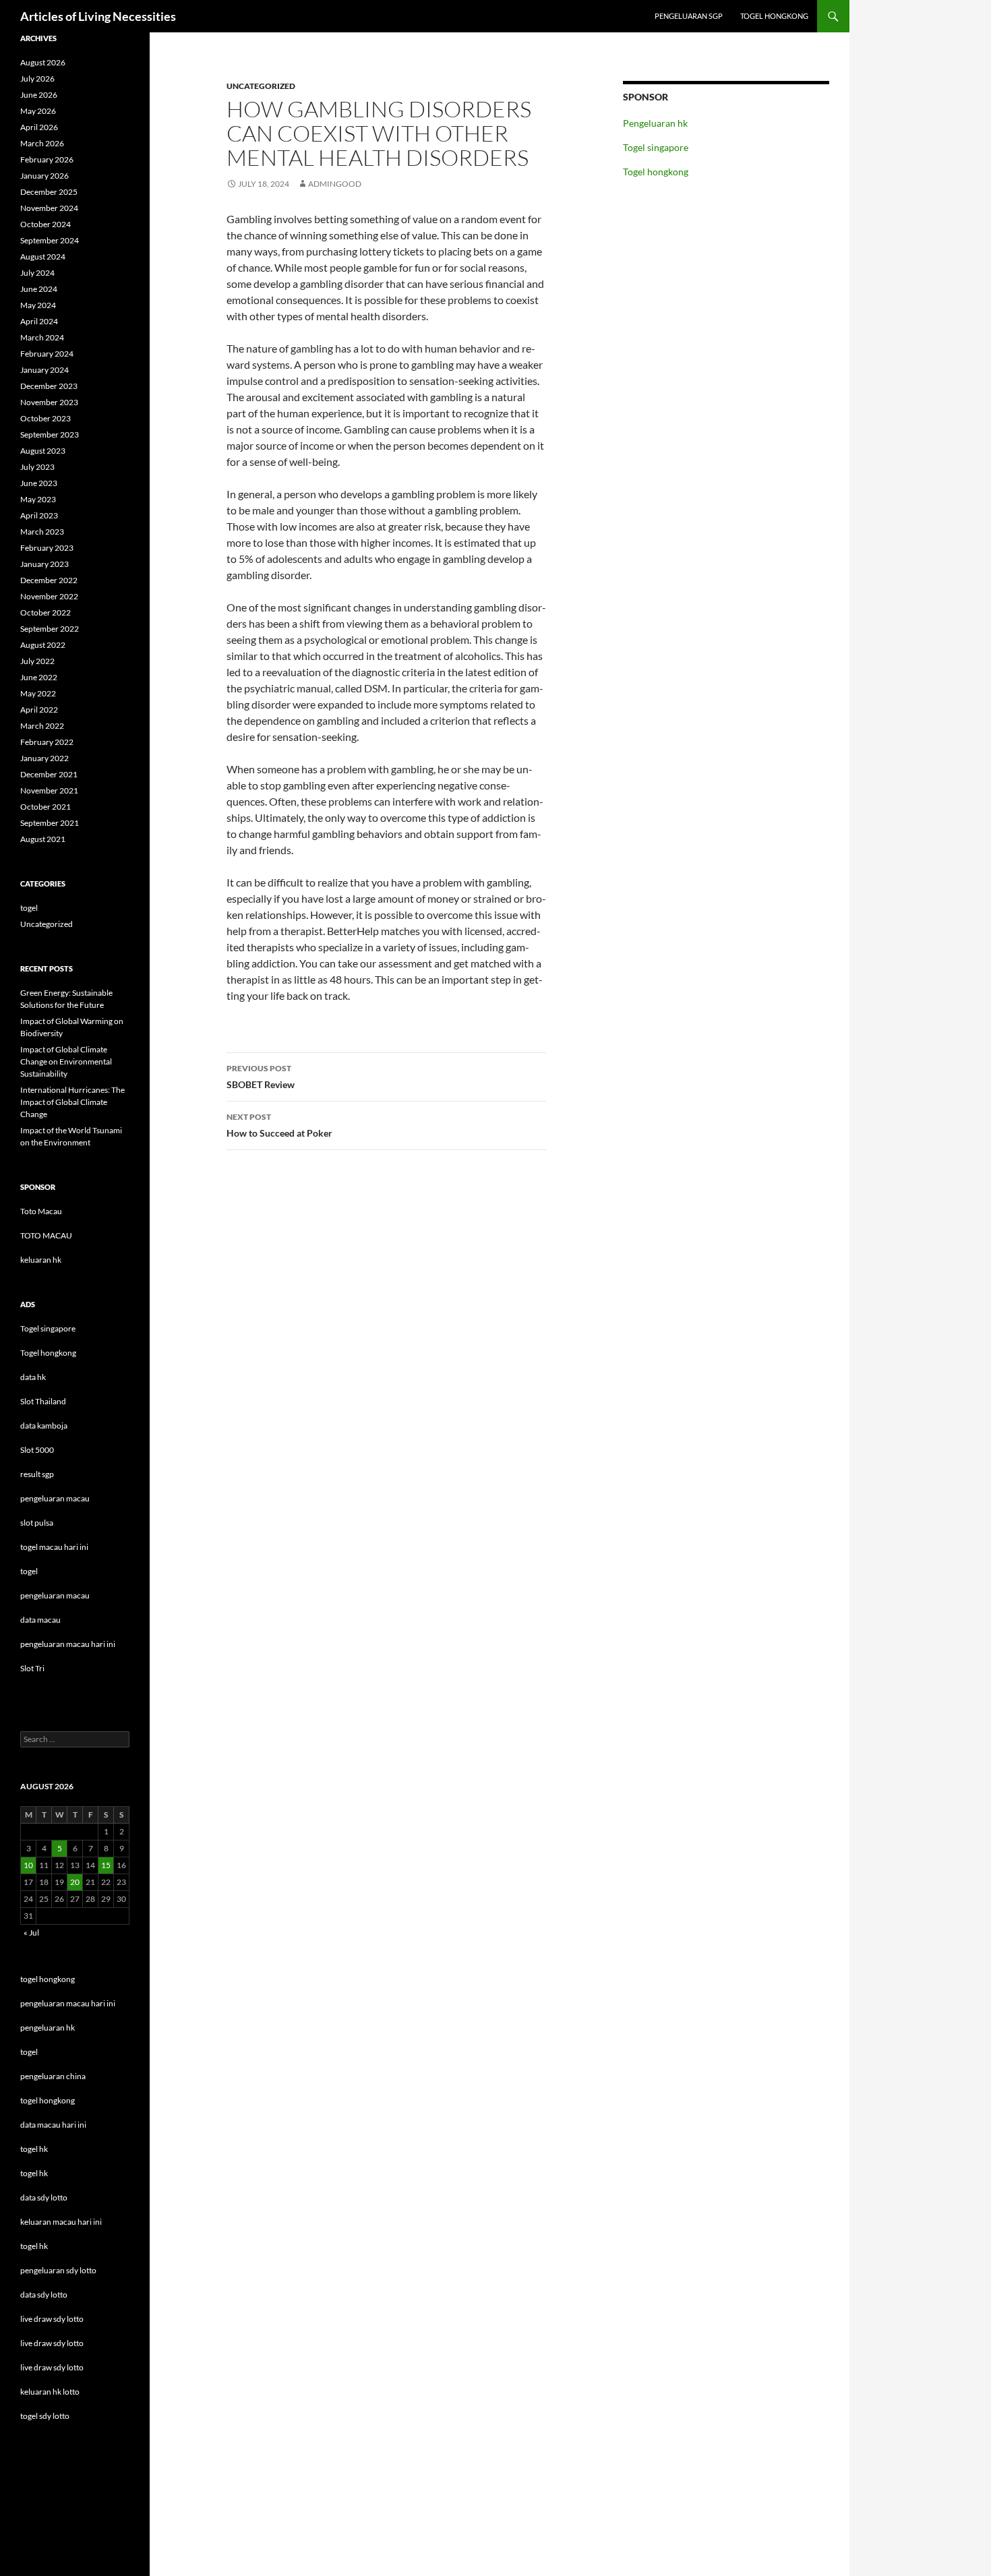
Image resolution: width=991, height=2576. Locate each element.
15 (106, 1865)
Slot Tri (32, 1668)
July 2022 (37, 661)
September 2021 (50, 823)
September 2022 (50, 629)
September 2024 (50, 240)
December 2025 (49, 192)
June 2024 (39, 289)
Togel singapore (656, 147)
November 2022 (49, 596)
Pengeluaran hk (655, 123)
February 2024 (47, 354)
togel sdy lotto (45, 2416)
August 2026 (43, 62)
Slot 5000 (37, 1450)
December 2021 (49, 774)
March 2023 (42, 532)
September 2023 (50, 435)
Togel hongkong (774, 16)
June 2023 (39, 483)
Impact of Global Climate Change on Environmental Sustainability (66, 1061)
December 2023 (49, 386)
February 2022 (47, 742)
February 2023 (47, 548)
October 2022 (46, 612)
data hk (33, 1377)
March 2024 (42, 337)
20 (75, 1882)
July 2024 (37, 273)
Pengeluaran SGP (689, 16)
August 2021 (43, 839)
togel (29, 908)
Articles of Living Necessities (98, 16)
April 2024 (39, 321)
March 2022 (42, 726)
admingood (335, 184)
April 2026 (39, 127)
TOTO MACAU (46, 1235)
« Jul (31, 1933)
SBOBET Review (261, 1077)
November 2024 (49, 208)
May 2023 (38, 499)
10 (28, 1865)
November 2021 (49, 790)
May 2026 (38, 111)
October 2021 (46, 807)
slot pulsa (37, 1523)
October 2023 (46, 418)
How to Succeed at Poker (279, 1125)
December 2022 (49, 580)
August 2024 (43, 257)
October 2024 (46, 224)
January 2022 (44, 758)
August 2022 (43, 645)
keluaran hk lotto (50, 2392)
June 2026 (39, 95)
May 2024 (38, 305)
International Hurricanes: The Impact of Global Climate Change (72, 1102)
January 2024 (44, 370)
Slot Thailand (43, 1401)
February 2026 (47, 159)
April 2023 (39, 515)
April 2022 (39, 710)
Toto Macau (41, 1211)
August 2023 (43, 451)
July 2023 (37, 467)
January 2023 (44, 564)
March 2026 (42, 143)
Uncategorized (261, 86)
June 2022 (39, 677)
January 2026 (44, 176)
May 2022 (38, 693)
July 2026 (37, 79)
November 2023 (49, 402)
